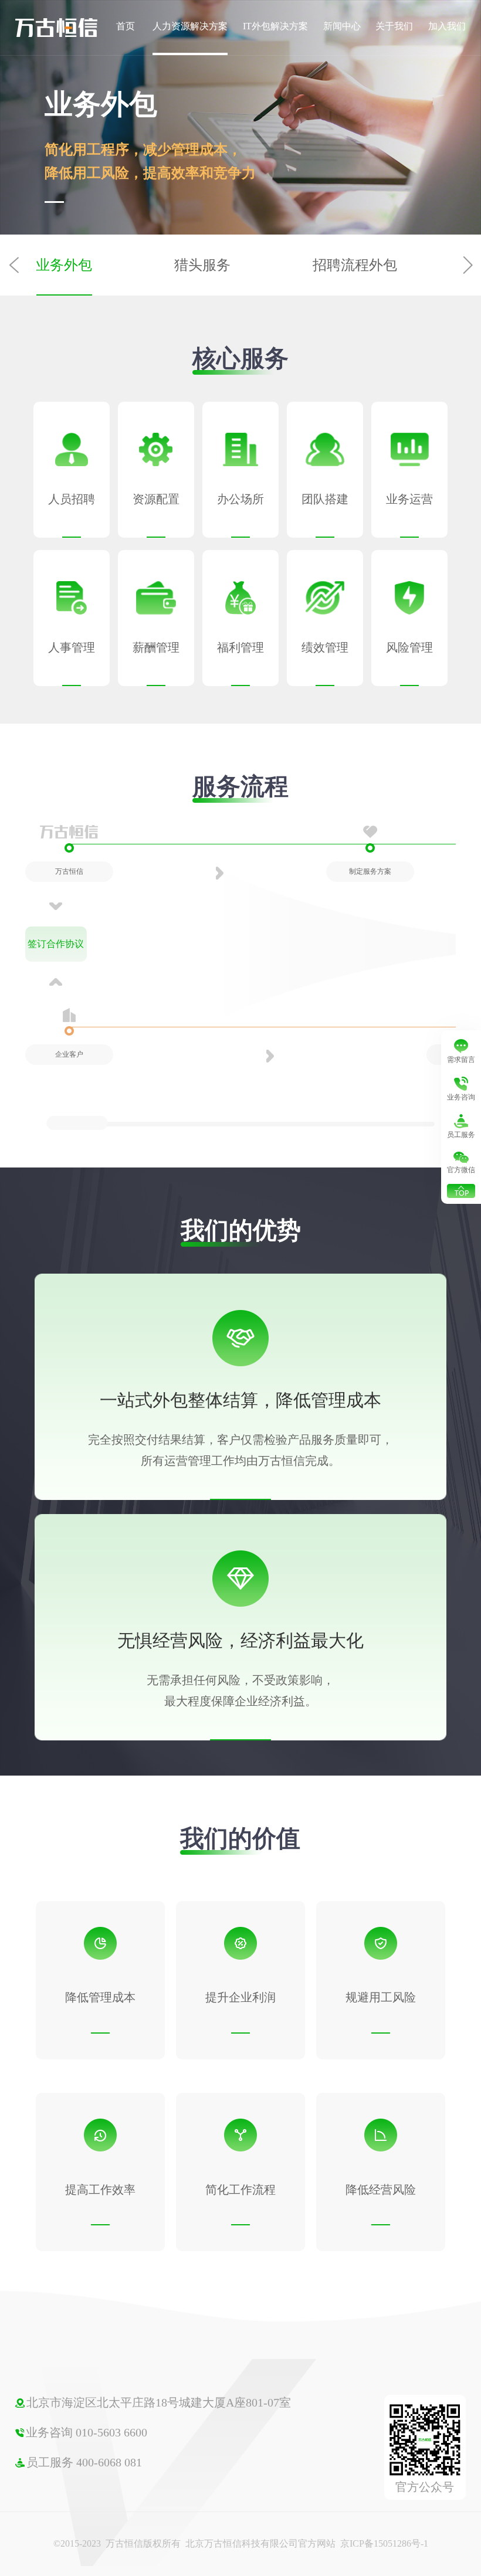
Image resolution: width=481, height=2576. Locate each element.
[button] (467, 265)
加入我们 (447, 26)
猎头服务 (202, 265)
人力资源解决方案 (190, 26)
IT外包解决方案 (275, 26)
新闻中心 (342, 26)
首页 (126, 26)
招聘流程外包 (355, 265)
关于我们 (394, 26)
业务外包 (64, 265)
